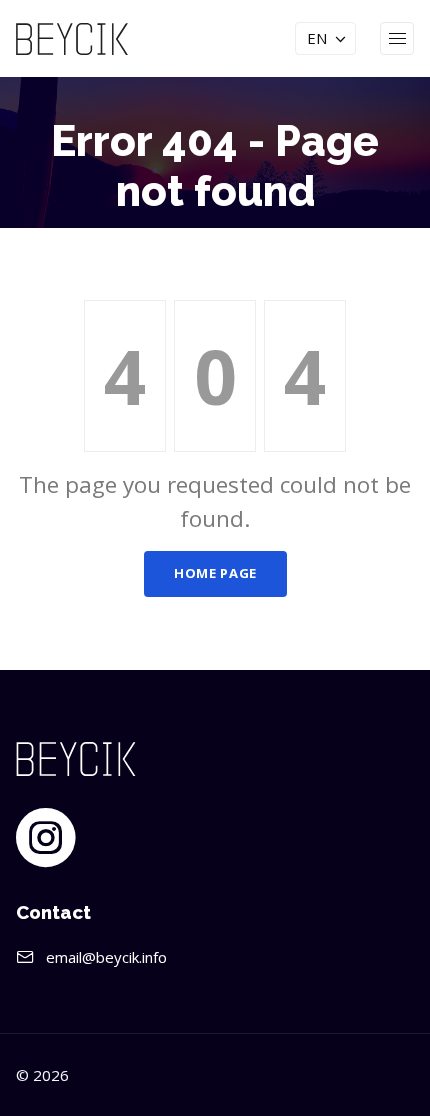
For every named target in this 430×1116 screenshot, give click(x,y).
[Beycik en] (72, 37)
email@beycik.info (106, 957)
